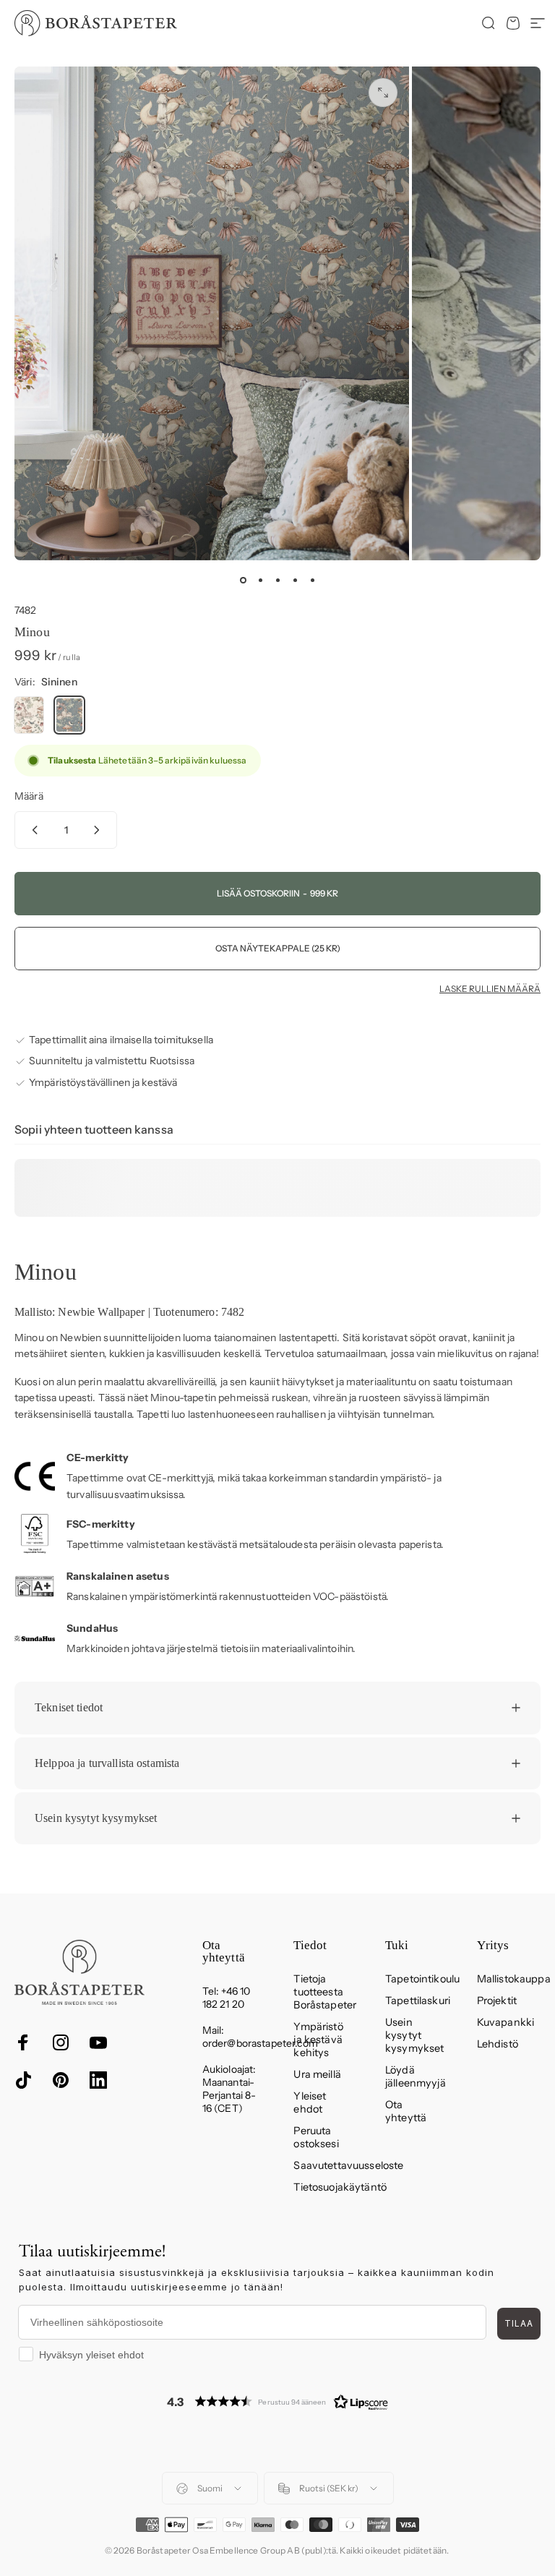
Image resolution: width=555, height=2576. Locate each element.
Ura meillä (317, 2074)
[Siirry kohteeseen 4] (295, 581)
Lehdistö (498, 2044)
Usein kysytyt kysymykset (414, 2035)
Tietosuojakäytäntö (340, 2187)
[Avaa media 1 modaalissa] (383, 93)
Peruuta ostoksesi (316, 2137)
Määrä (29, 796)
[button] (277, 2401)
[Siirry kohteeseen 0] (243, 581)
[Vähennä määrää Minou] (32, 830)
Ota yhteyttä (406, 2111)
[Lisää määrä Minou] (100, 830)
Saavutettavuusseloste (348, 2165)
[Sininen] (69, 715)
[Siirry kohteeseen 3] (277, 581)
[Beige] (29, 715)
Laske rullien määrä (490, 989)
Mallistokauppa (514, 1979)
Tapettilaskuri (418, 2001)
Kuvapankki (505, 2022)
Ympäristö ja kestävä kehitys (318, 2040)
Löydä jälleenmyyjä (416, 2076)
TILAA (519, 2323)
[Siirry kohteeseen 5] (312, 581)
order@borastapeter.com (260, 2043)
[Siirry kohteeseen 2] (260, 581)
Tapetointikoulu (422, 1979)
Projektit (497, 2001)
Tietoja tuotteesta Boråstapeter (325, 1992)
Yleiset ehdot (310, 2102)
